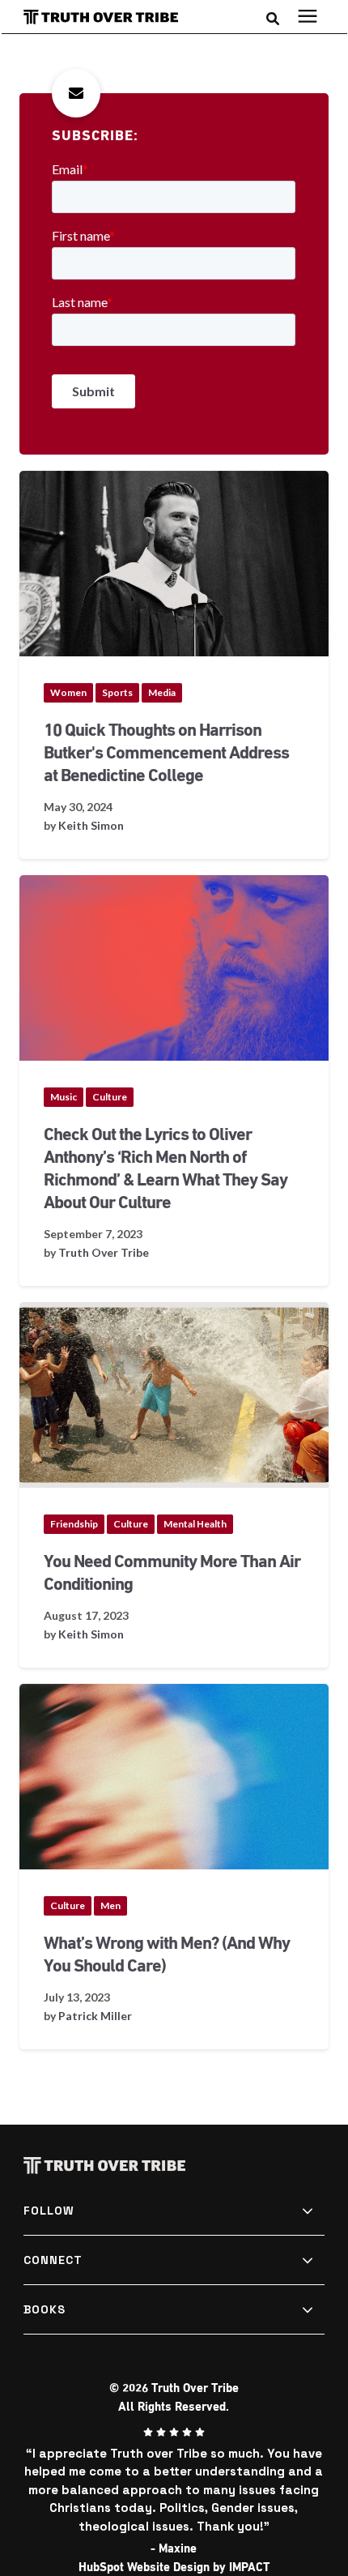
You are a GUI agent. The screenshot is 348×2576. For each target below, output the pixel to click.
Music (64, 1097)
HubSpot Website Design (144, 2567)
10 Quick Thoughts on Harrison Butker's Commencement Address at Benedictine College (166, 753)
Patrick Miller (95, 2016)
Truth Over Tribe (104, 1252)
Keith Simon (91, 825)
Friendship (74, 1524)
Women (68, 692)
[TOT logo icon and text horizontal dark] (108, 17)
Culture (110, 1097)
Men (110, 1905)
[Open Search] (277, 17)
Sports (117, 692)
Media (162, 692)
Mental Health (195, 1524)
